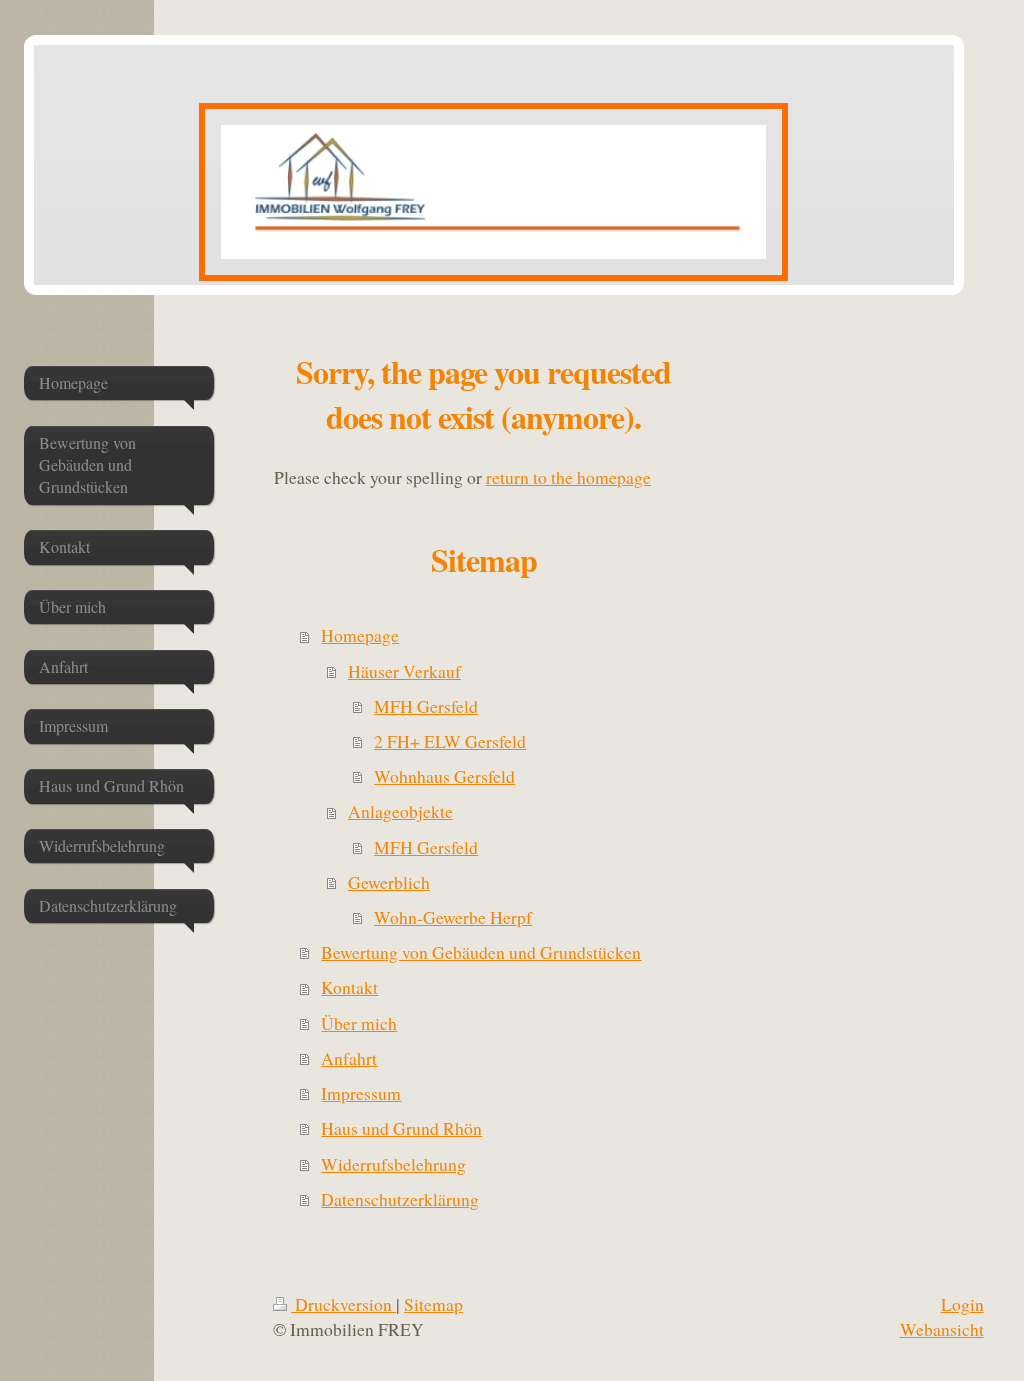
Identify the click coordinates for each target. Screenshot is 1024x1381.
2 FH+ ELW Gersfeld (450, 741)
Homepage (360, 635)
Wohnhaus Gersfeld (444, 776)
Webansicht (942, 1329)
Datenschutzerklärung (400, 1199)
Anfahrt (349, 1058)
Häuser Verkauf (404, 671)
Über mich (359, 1023)
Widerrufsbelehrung (393, 1164)
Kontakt (349, 987)
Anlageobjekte (400, 811)
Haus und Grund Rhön (401, 1128)
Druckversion (343, 1304)
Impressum (361, 1093)
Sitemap (433, 1304)
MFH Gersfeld (426, 706)
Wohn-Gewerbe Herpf (453, 917)
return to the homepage (568, 477)
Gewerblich (389, 882)
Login (962, 1304)
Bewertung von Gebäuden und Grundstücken (481, 952)
